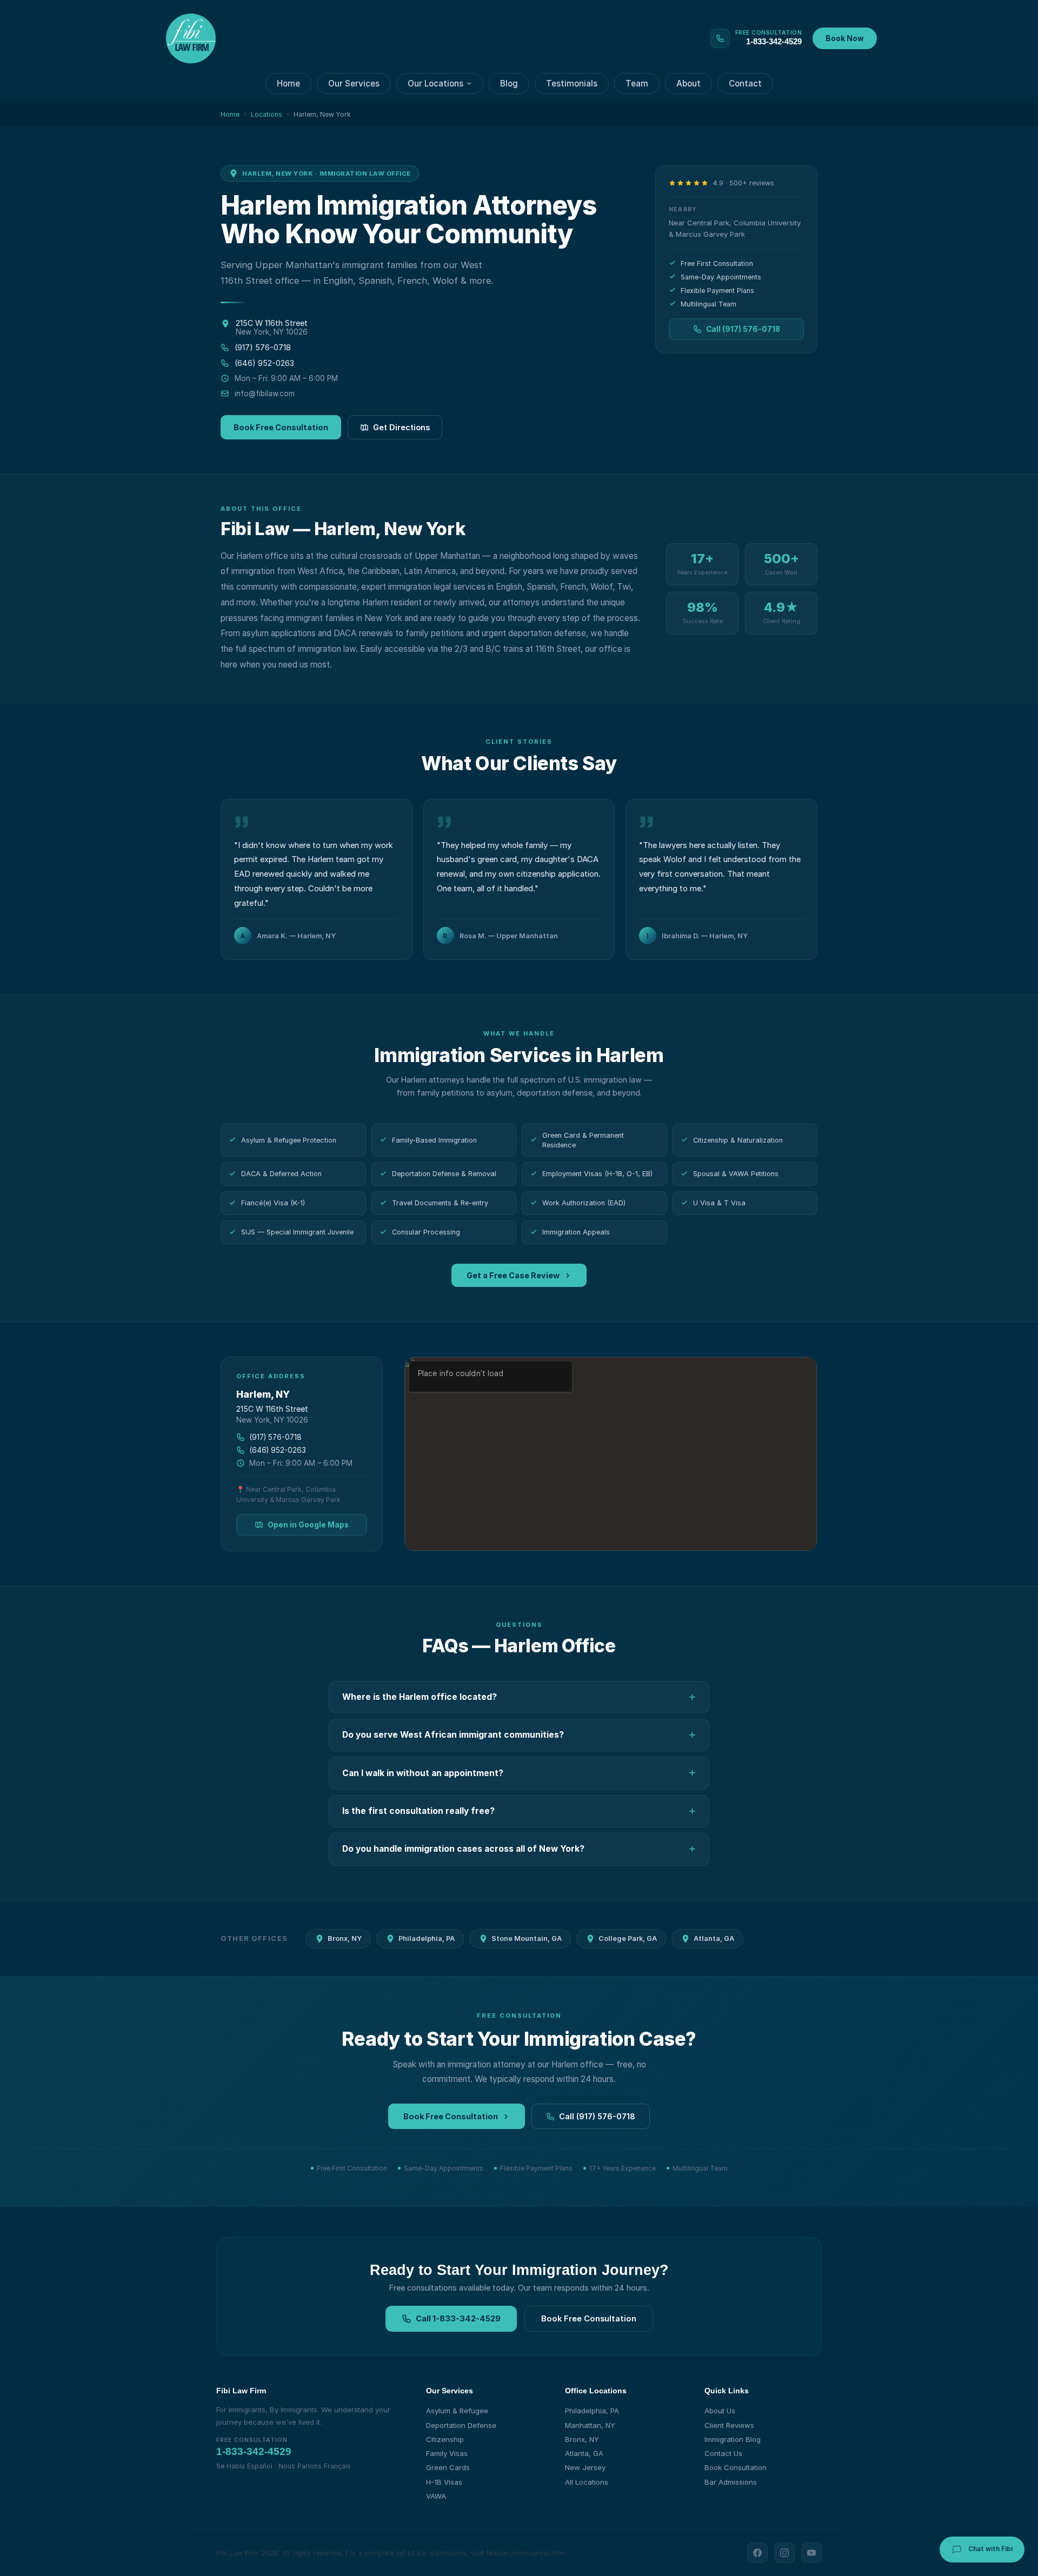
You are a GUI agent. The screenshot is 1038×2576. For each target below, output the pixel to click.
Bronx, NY (345, 1938)
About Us (720, 2411)
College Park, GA (628, 1938)
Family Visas (447, 2453)
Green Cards (448, 2467)
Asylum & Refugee (457, 2411)
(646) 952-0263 (264, 363)
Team (637, 84)
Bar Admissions (731, 2482)
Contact (745, 84)
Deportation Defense (461, 2425)
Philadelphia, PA (427, 1938)
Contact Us (723, 2453)
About (688, 84)
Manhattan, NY (590, 2425)
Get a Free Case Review (513, 1275)
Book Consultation (736, 2467)
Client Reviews (729, 2425)
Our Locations (435, 84)
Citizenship (445, 2439)
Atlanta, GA (714, 1938)
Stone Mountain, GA (527, 1938)
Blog (509, 84)
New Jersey (585, 2467)
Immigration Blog (733, 2439)
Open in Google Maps (308, 1525)
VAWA (436, 2496)
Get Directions (401, 427)
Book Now (845, 38)
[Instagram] (784, 2553)
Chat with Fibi (990, 2549)
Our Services (354, 84)
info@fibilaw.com (265, 393)
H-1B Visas (444, 2482)
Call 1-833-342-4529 (458, 2319)
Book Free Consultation (281, 427)
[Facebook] (757, 2553)
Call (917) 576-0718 (743, 329)
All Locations (587, 2482)
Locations (267, 114)
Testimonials (572, 84)
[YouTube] (811, 2553)
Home (288, 84)
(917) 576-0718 (263, 347)
